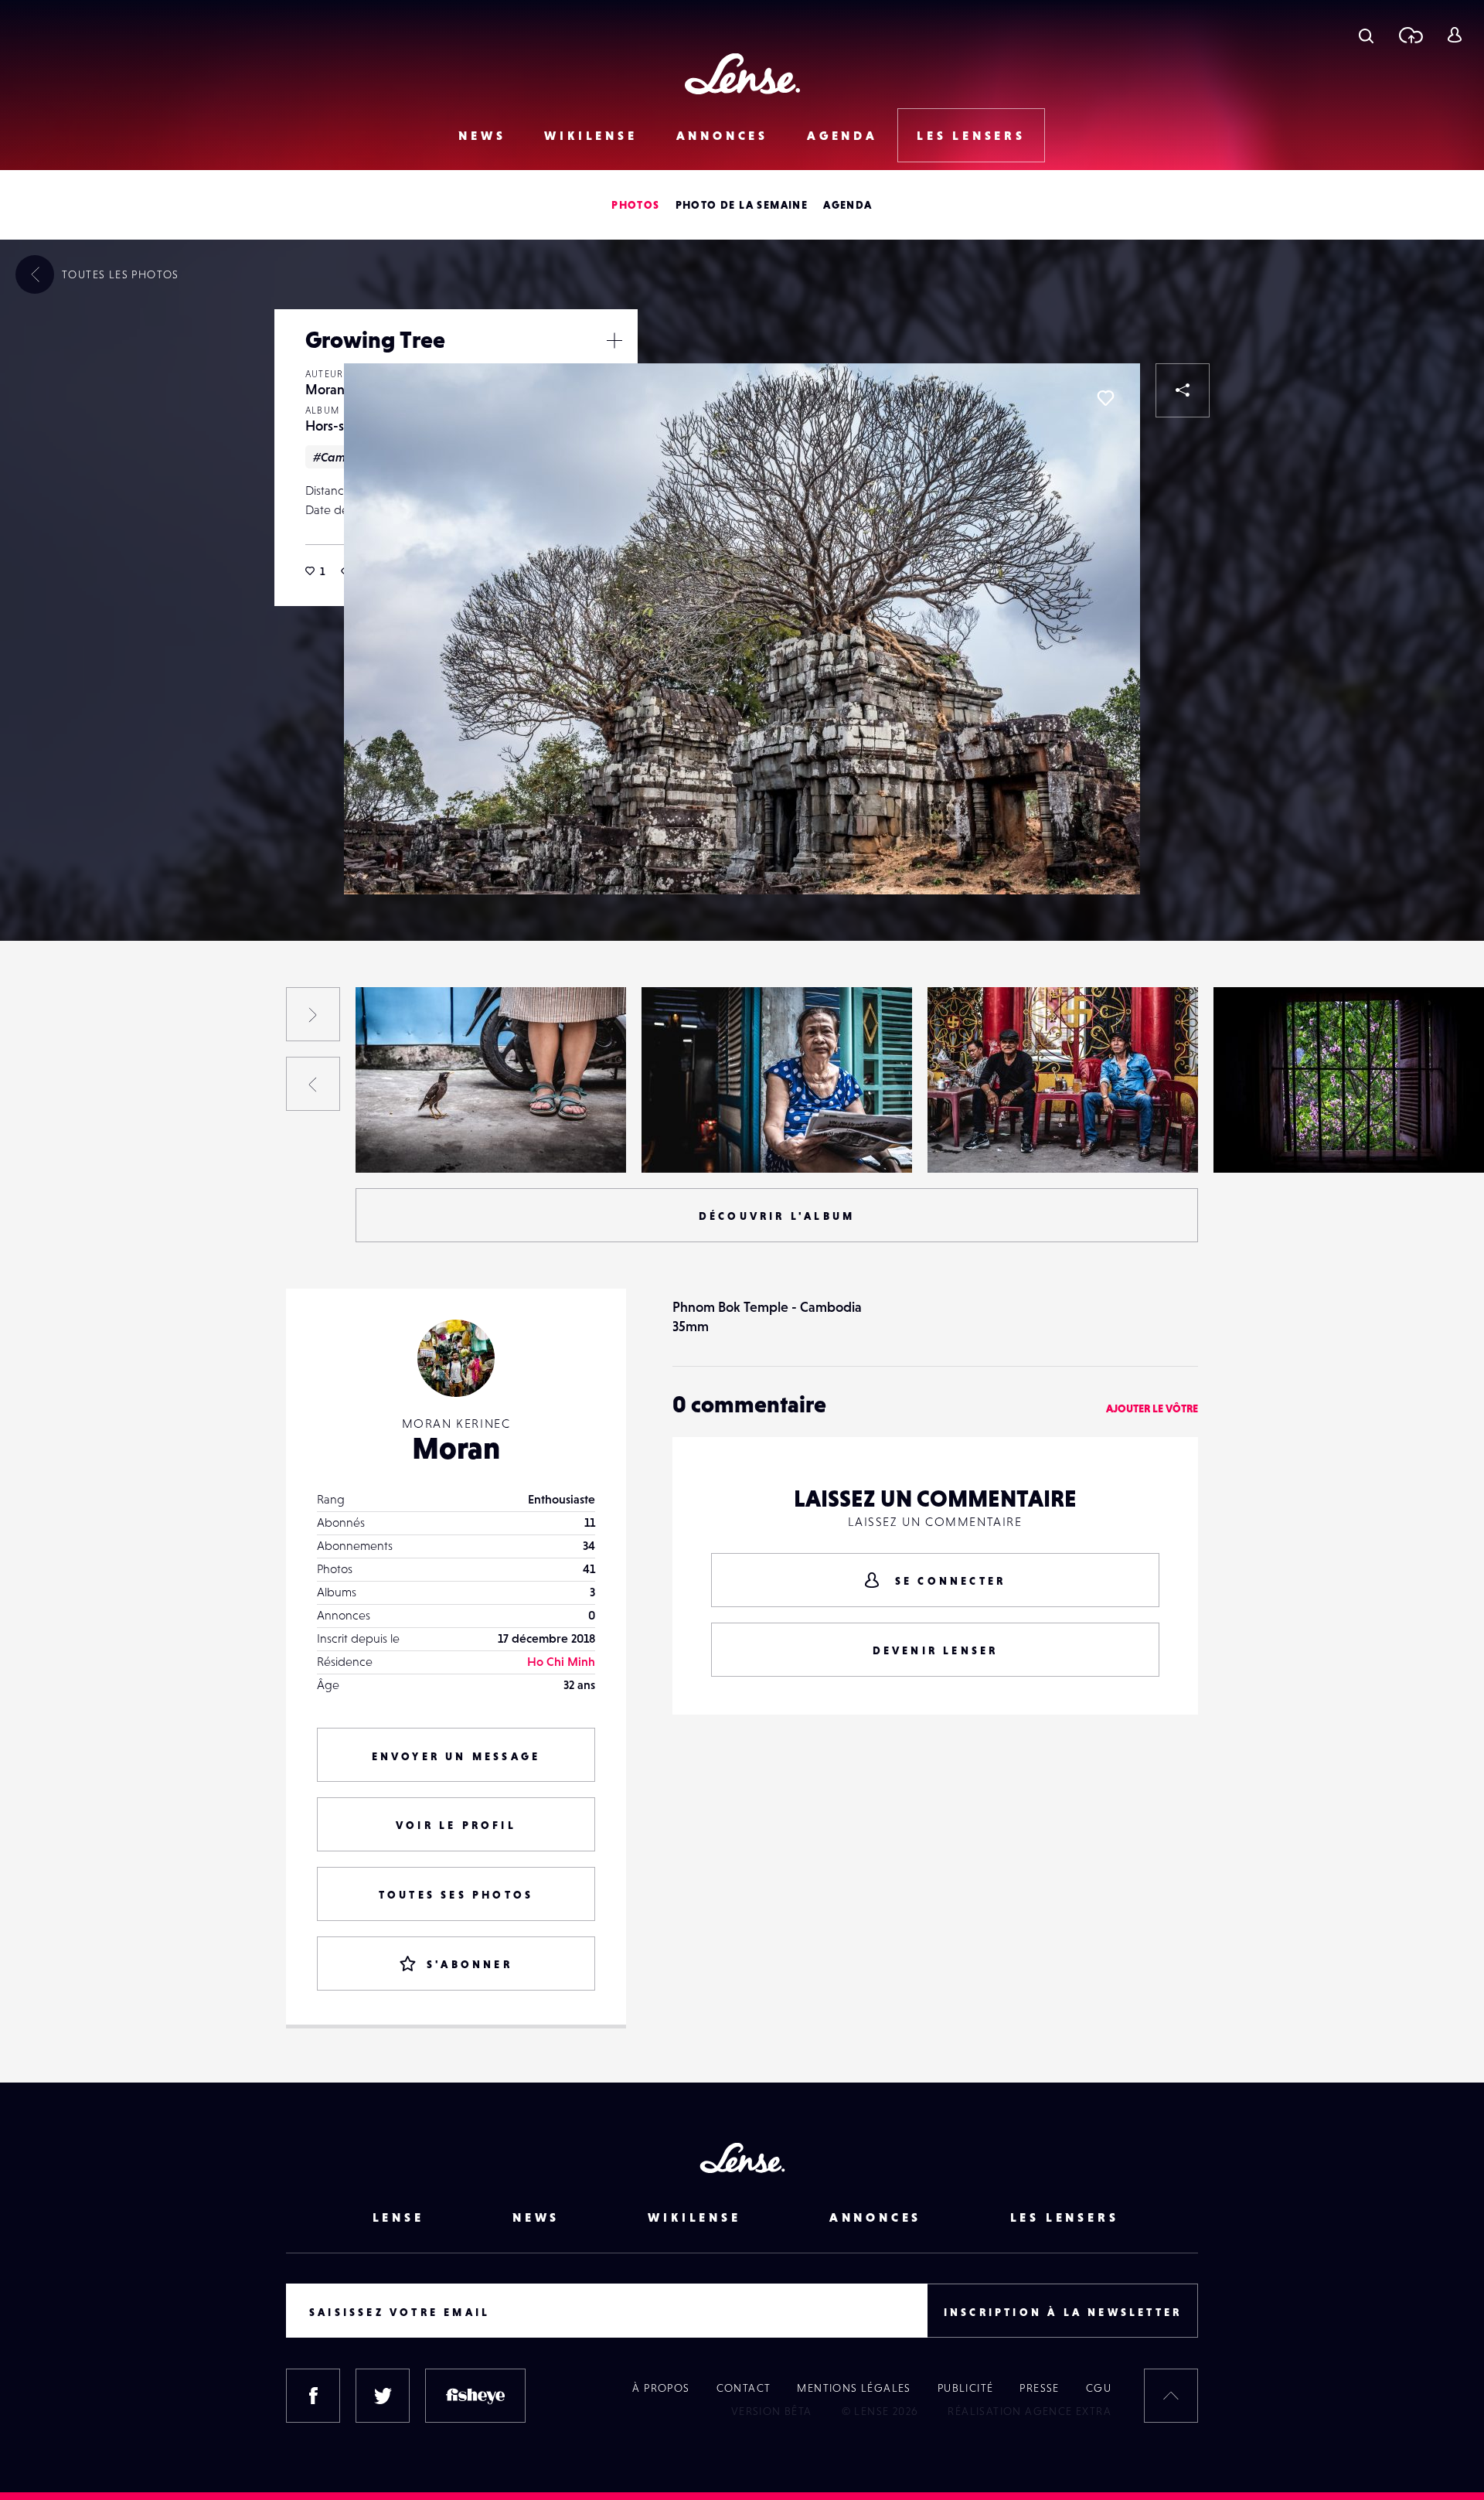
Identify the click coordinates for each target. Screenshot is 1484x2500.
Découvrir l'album (777, 1216)
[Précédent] (313, 1084)
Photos (635, 205)
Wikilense (591, 135)
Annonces (722, 135)
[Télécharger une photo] (1410, 35)
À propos (661, 2388)
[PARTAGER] (1183, 390)
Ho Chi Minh (561, 1661)
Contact (744, 2388)
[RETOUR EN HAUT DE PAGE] (1171, 2396)
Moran (325, 389)
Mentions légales (854, 2388)
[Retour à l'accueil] (742, 74)
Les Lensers (971, 135)
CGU (1099, 2388)
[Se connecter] (1454, 35)
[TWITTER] (383, 2396)
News (482, 135)
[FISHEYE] (475, 2396)
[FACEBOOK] (313, 2396)
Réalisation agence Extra (1030, 2411)
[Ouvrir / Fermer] (614, 340)
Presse (1039, 2388)
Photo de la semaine (742, 205)
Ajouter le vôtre (1152, 1408)
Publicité (966, 2388)
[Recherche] (1366, 35)
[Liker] (1105, 398)
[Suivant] (313, 1014)
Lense (398, 2217)
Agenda (842, 135)
